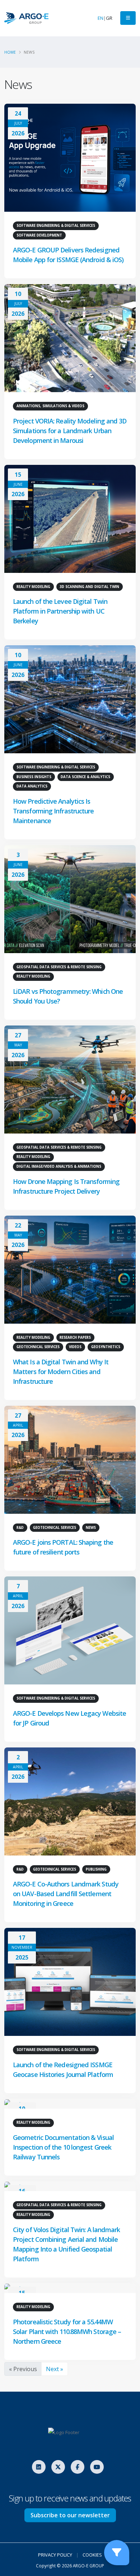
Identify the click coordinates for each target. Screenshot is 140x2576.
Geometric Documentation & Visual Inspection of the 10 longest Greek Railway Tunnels (63, 2147)
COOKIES (92, 2555)
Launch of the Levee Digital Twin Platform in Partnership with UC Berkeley (60, 611)
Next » (55, 2369)
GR (109, 18)
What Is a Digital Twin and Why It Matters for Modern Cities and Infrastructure (61, 1372)
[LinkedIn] (39, 2467)
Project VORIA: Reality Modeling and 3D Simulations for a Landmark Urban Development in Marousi (70, 431)
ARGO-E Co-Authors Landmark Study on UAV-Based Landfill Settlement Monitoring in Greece (66, 1894)
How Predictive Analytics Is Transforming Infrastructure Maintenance (53, 811)
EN (101, 18)
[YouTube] (97, 2467)
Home (10, 52)
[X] (58, 2467)
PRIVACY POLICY (55, 2555)
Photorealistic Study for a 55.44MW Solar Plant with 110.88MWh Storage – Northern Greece (67, 2332)
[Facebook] (78, 2467)
